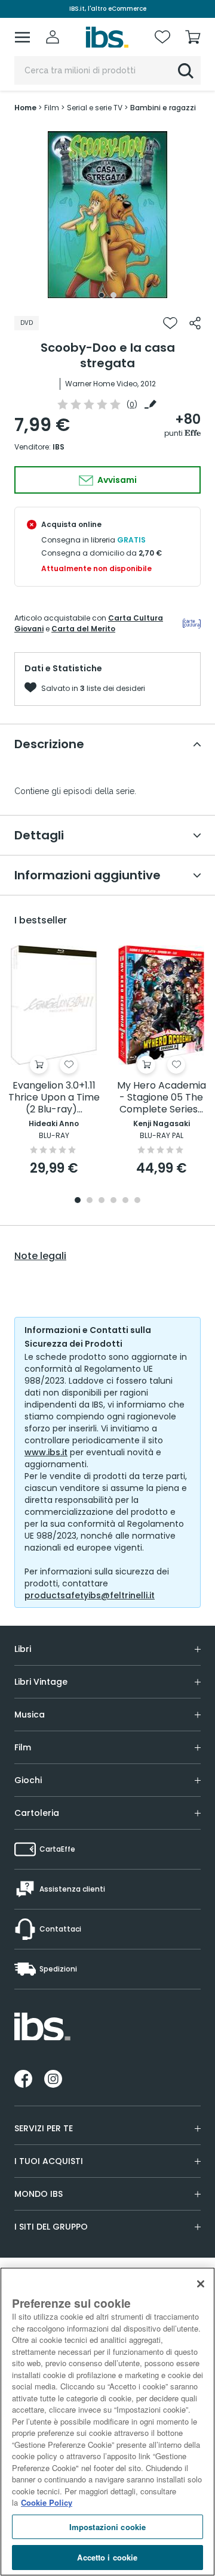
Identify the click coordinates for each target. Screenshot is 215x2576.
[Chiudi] (201, 2284)
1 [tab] (102, 295)
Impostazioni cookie (107, 2527)
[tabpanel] (107, 215)
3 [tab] (102, 1201)
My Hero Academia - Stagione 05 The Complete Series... (162, 1098)
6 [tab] (137, 1201)
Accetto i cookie (107, 2557)
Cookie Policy (47, 2502)
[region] (107, 2422)
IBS (59, 447)
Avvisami (116, 480)
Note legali (40, 1256)
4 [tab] (113, 1201)
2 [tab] (113, 295)
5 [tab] (125, 1201)
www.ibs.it (46, 1452)
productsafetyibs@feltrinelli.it (90, 1595)
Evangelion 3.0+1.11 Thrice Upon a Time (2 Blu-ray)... (54, 1098)
